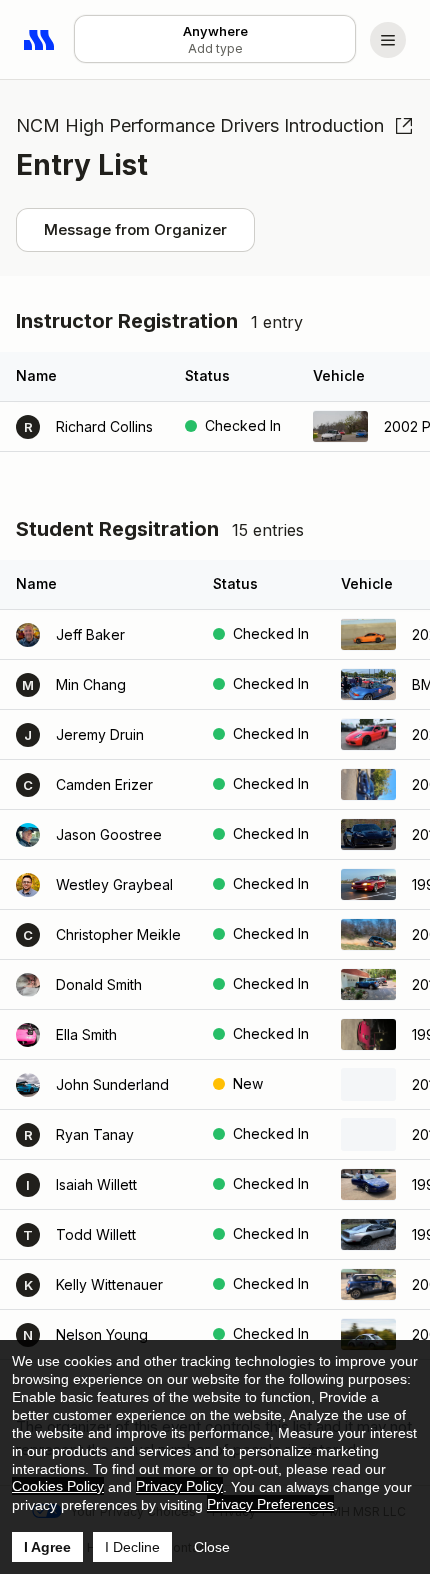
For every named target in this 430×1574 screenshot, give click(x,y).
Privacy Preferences (270, 1504)
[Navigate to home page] (40, 40)
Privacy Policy (179, 1486)
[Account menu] (388, 40)
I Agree (47, 1547)
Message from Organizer (135, 229)
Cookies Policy (58, 1486)
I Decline (132, 1547)
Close (212, 1547)
